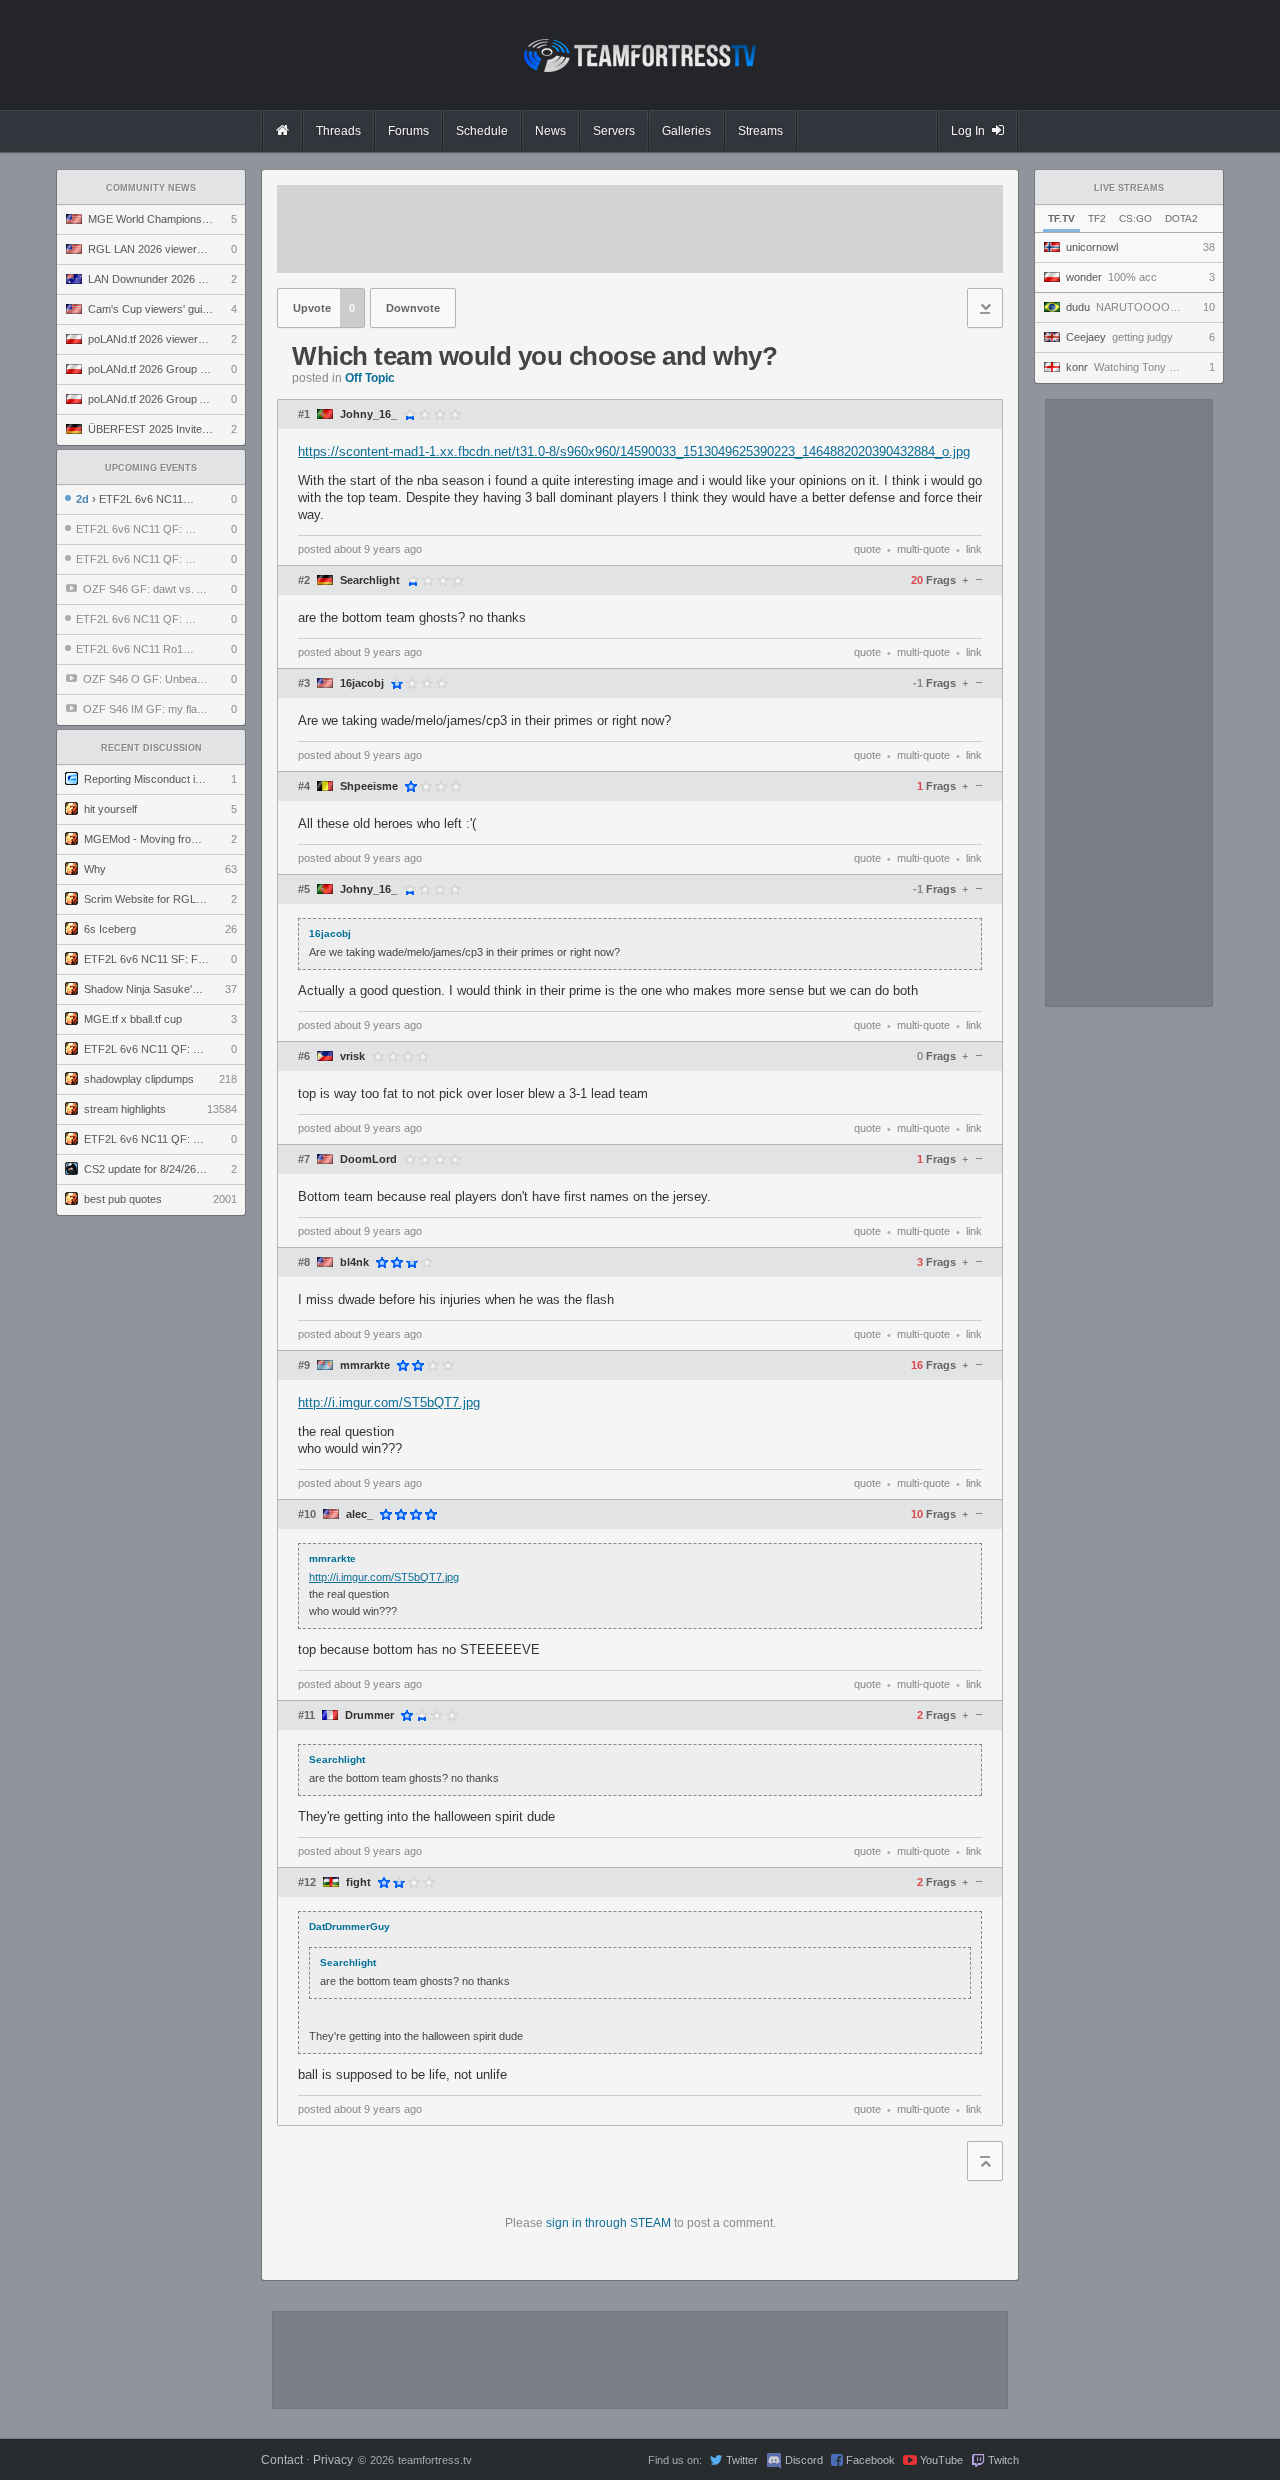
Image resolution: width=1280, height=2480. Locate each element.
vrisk (352, 1056)
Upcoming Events (151, 468)
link (974, 549)
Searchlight (370, 580)
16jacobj (362, 683)
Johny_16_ (368, 414)
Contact (282, 2460)
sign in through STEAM (608, 2223)
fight (358, 1882)
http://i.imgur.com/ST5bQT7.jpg (389, 1402)
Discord (804, 2460)
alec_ (359, 1514)
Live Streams (1129, 188)
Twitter (742, 2460)
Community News (151, 188)
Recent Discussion (151, 748)
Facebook (870, 2460)
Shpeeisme (369, 786)
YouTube (941, 2460)
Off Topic (370, 378)
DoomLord (368, 1159)
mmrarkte (365, 1365)
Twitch (1003, 2460)
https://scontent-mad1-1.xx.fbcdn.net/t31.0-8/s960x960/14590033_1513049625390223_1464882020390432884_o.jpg (634, 451)
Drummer (369, 1715)
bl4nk (354, 1262)
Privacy (333, 2460)
